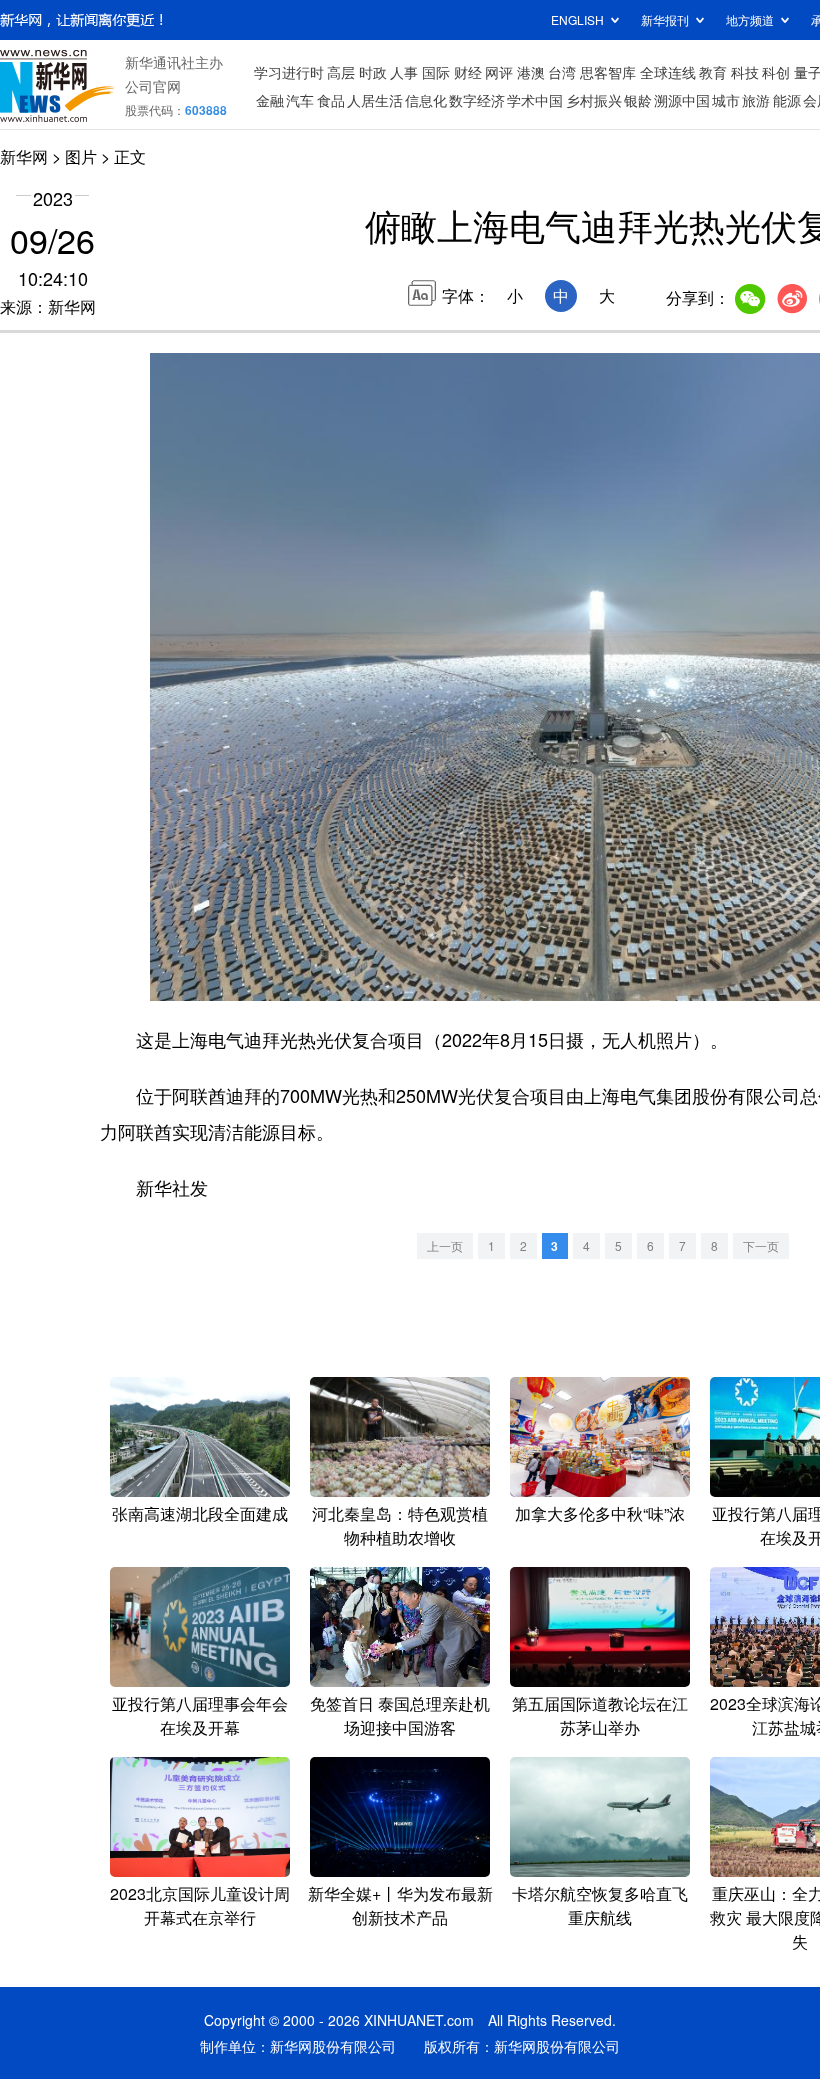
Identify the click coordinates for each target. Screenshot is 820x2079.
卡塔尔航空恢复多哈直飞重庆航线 (600, 1905)
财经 (468, 72)
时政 (373, 72)
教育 (713, 72)
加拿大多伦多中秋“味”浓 (600, 1513)
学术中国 (535, 100)
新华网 (24, 156)
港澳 (531, 72)
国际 (436, 72)
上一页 (445, 1245)
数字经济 (477, 100)
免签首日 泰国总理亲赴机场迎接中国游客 (400, 1715)
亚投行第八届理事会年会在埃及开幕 (200, 1715)
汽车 (300, 100)
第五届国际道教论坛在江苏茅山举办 (600, 1715)
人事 (404, 72)
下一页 (761, 1245)
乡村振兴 (594, 100)
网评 (499, 72)
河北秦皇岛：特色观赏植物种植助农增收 (400, 1525)
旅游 (756, 100)
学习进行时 (289, 72)
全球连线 (668, 72)
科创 (776, 72)
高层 (341, 72)
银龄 (638, 100)
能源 (787, 100)
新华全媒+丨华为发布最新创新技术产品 (400, 1905)
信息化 (426, 100)
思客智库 (608, 72)
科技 (745, 72)
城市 (726, 100)
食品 (331, 100)
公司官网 (153, 86)
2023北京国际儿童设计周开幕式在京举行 (200, 1905)
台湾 (562, 72)
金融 (270, 100)
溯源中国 (682, 100)
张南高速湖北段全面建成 (200, 1513)
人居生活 (375, 100)
